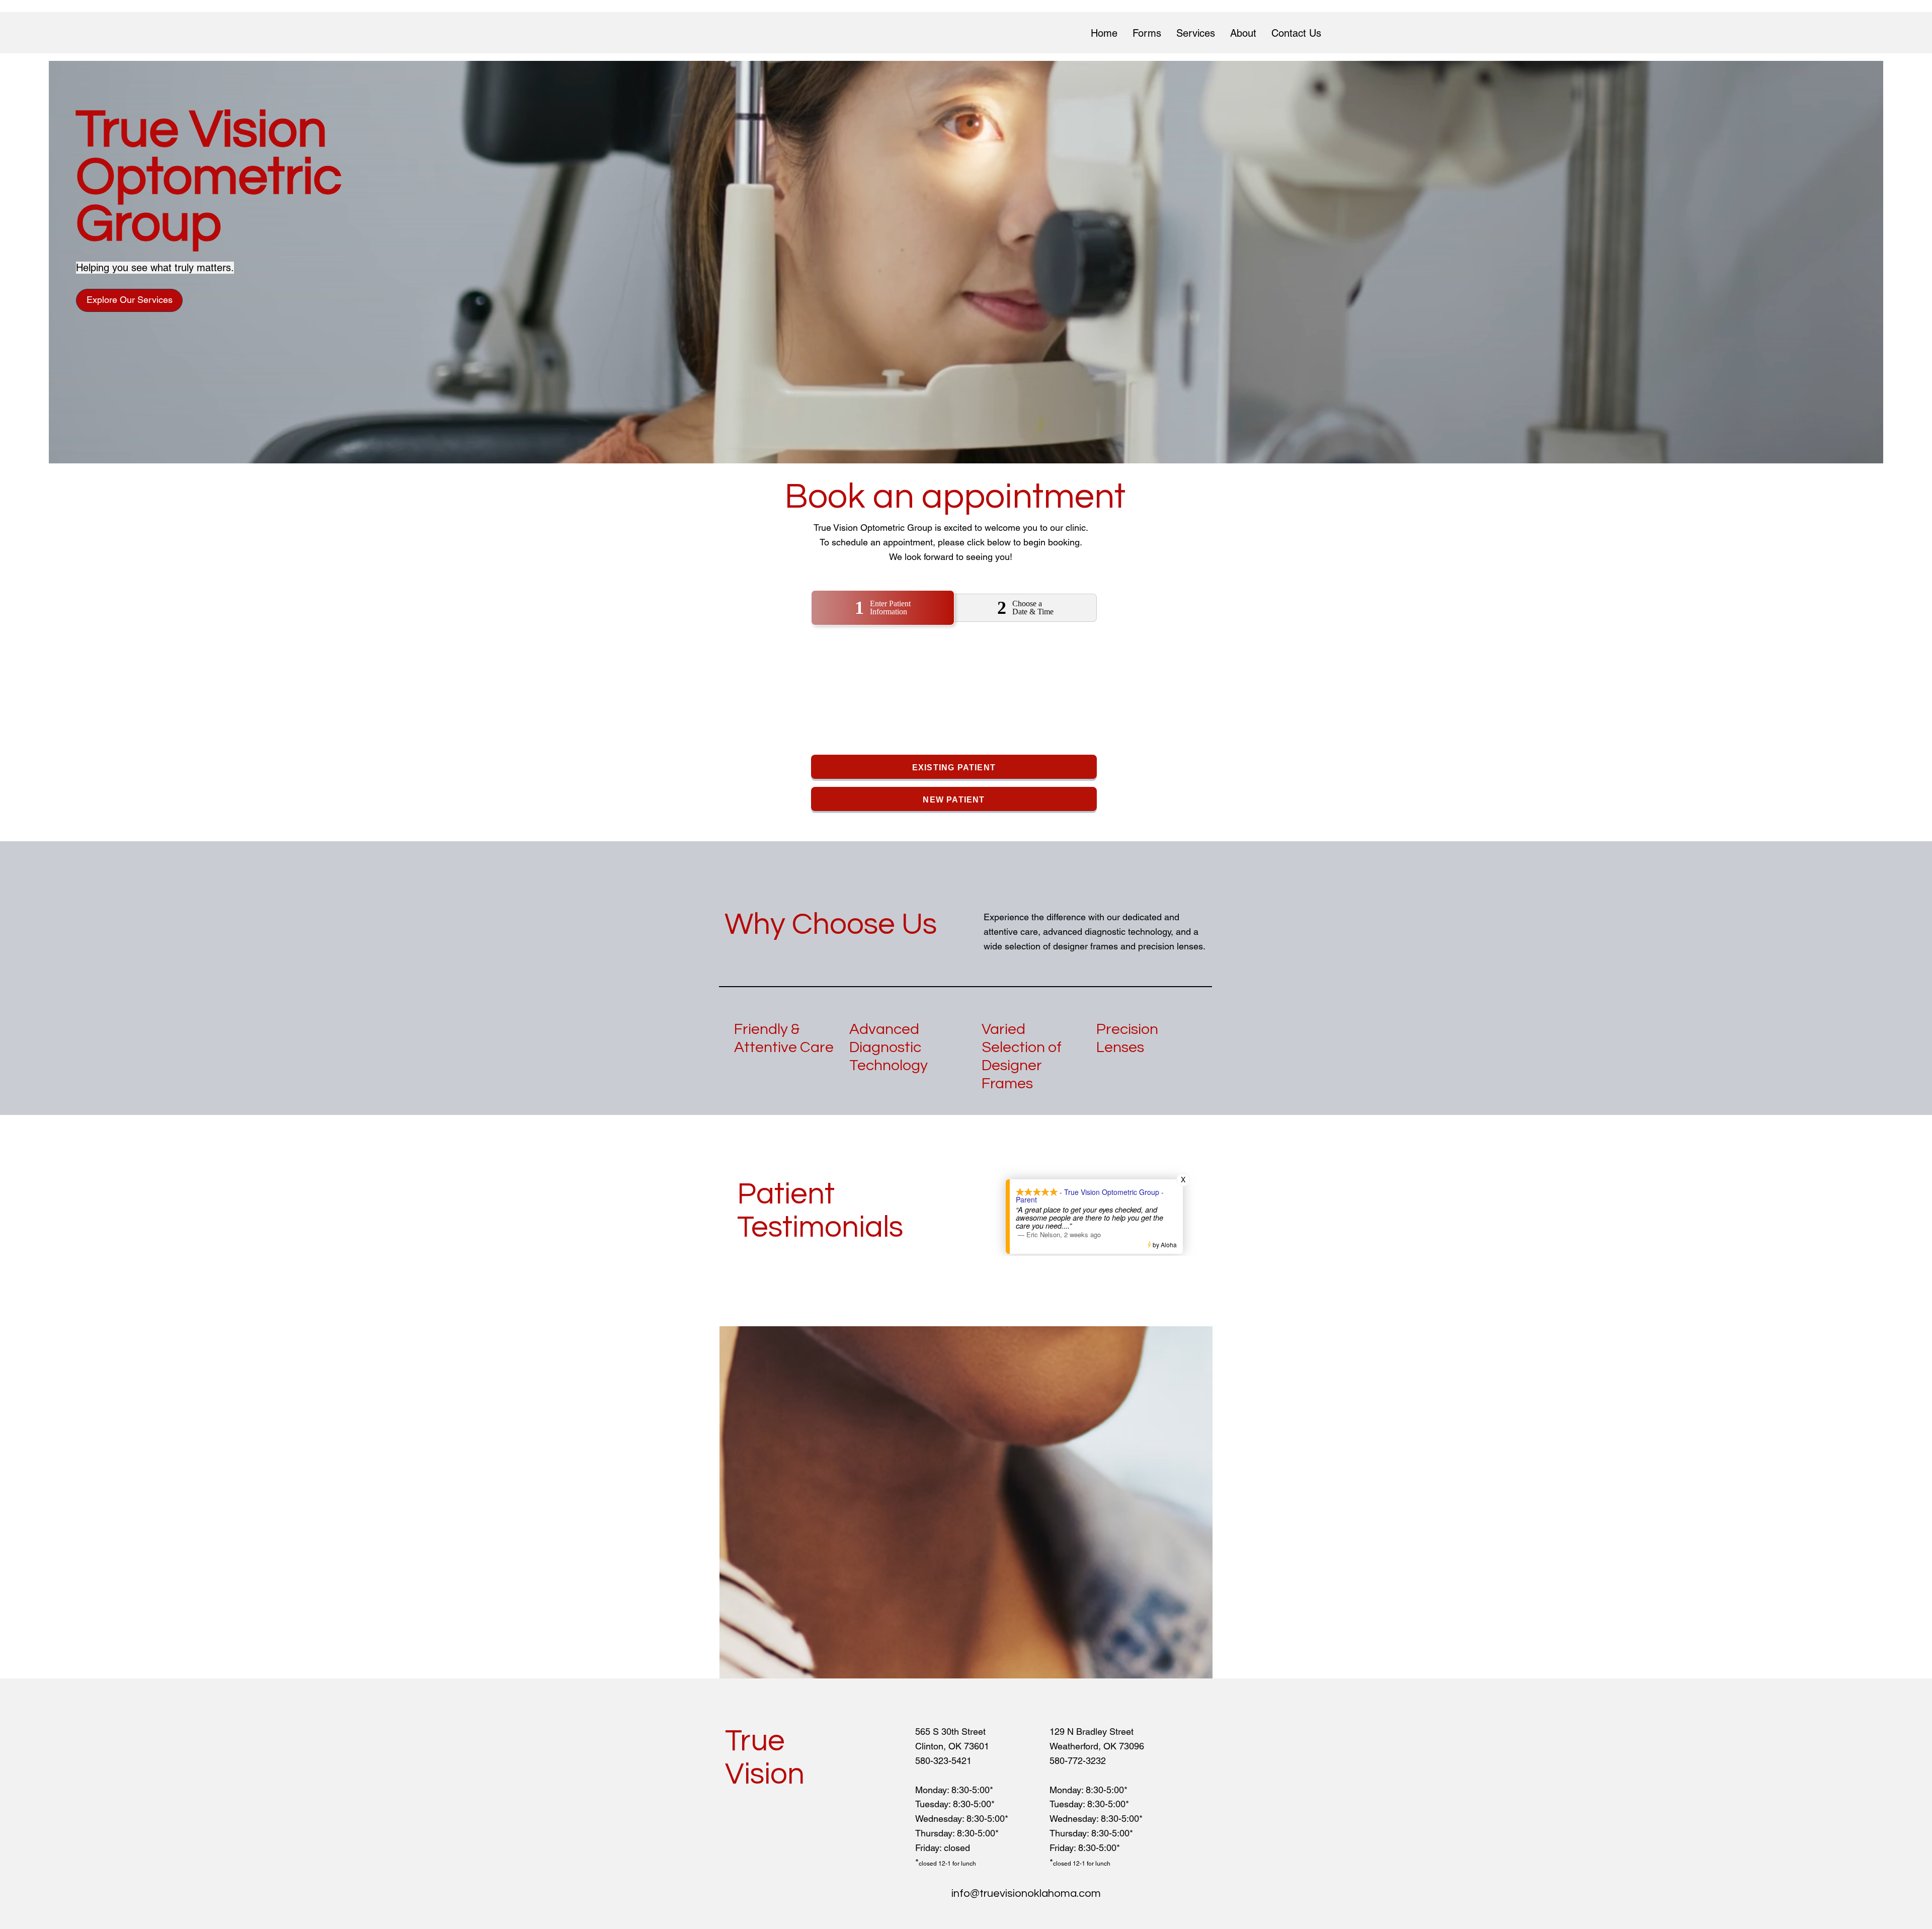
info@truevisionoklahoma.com (1026, 1894)
